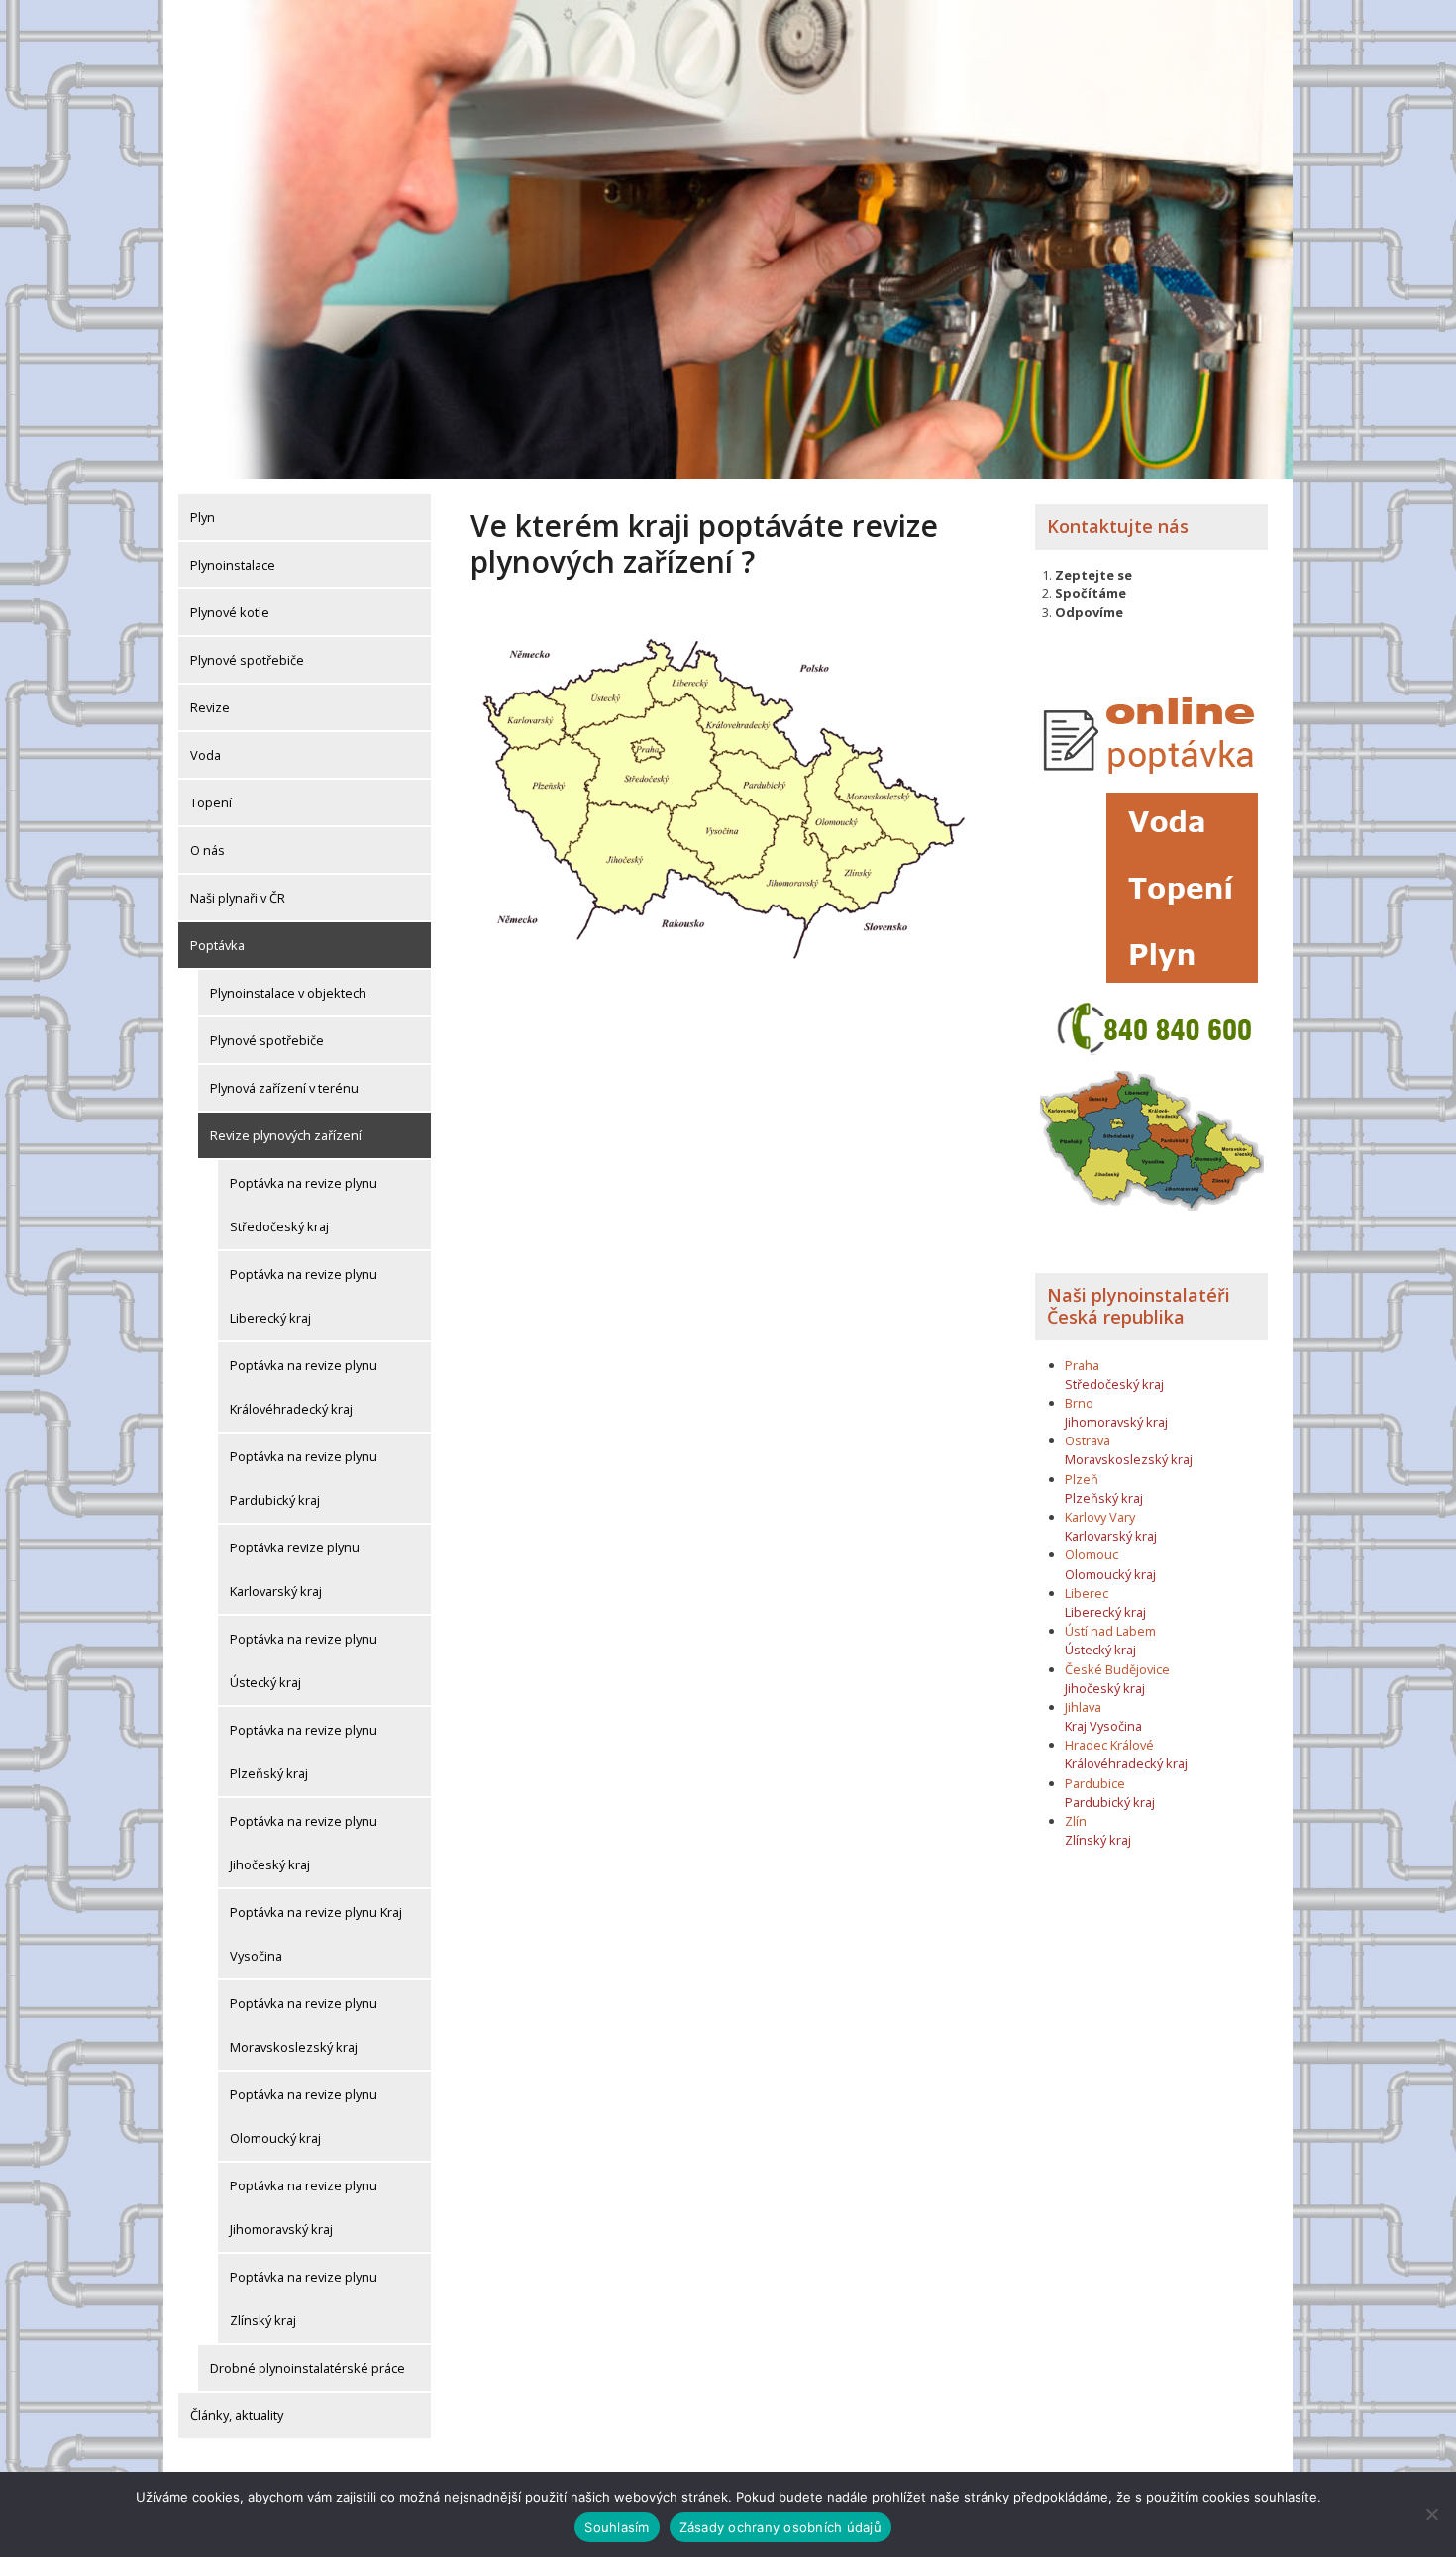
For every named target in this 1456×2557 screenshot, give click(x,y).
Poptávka (217, 945)
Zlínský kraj (1098, 1840)
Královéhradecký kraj (1126, 1763)
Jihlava (1083, 1707)
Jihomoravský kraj (1116, 1422)
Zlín (1076, 1821)
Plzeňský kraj (1104, 1498)
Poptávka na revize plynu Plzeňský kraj (304, 1752)
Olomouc (1092, 1554)
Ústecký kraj (1100, 1650)
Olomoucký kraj (1110, 1574)
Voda (206, 755)
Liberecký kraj (1105, 1612)
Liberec (1087, 1593)
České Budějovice (1117, 1669)
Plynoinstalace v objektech (288, 993)
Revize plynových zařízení (286, 1135)
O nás (208, 850)
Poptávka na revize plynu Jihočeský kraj (304, 1843)
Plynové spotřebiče (247, 660)
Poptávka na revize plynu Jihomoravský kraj (304, 2207)
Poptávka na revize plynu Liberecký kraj (304, 1296)
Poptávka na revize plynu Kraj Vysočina (316, 1934)
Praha (1082, 1365)
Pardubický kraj (1110, 1802)
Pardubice (1095, 1783)
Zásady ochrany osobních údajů (780, 2527)
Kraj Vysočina (1103, 1726)
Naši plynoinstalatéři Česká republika (1139, 1306)
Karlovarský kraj (1111, 1536)
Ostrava (1088, 1440)
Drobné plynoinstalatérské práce (308, 2368)
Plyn (203, 517)
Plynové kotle (230, 612)
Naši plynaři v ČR (238, 898)
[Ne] (1431, 2514)
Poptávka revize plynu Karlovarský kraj (295, 1569)
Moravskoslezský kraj (1129, 1459)
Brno (1079, 1403)
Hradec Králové (1109, 1745)
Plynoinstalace (233, 565)
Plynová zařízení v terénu (284, 1088)
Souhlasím (617, 2527)
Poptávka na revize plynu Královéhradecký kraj (304, 1387)
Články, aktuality (237, 2415)
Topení (211, 802)
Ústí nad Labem (1110, 1631)
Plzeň (1082, 1479)
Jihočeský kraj (1105, 1688)
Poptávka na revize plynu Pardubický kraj (304, 1478)
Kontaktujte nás (1118, 526)
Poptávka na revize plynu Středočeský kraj (304, 1205)
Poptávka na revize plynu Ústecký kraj (304, 1660)
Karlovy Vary (1100, 1517)
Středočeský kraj (1114, 1384)
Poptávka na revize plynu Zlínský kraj (304, 2298)
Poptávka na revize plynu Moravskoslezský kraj (304, 2025)
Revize (210, 707)
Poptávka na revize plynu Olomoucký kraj (304, 2116)
